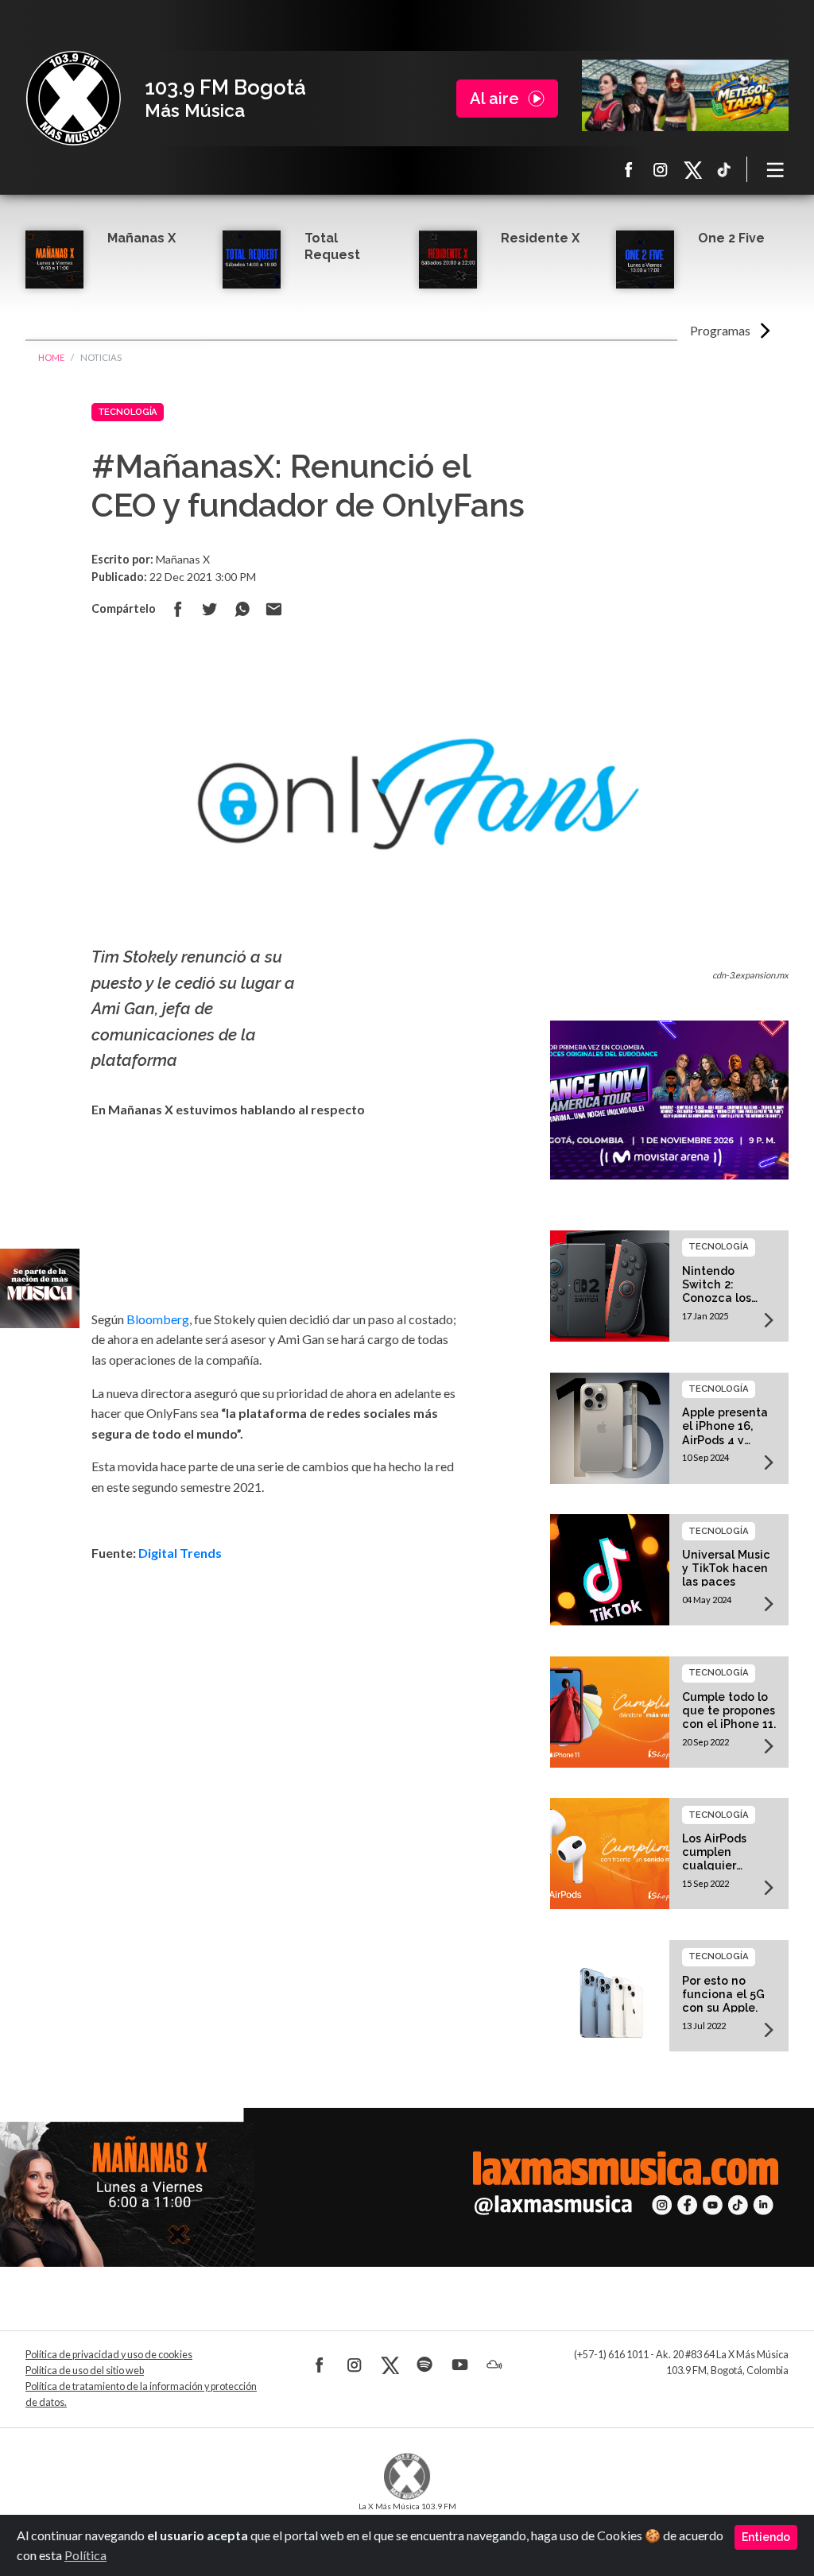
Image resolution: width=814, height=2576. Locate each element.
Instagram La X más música (661, 169)
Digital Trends (180, 1553)
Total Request (332, 246)
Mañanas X (141, 238)
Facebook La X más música (629, 169)
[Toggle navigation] (776, 169)
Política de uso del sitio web (85, 2371)
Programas (720, 330)
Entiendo (766, 2537)
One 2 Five (731, 238)
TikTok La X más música (724, 169)
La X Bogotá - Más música (73, 99)
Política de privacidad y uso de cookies (109, 2355)
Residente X (540, 238)
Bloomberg (158, 1319)
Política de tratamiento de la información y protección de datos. (141, 2394)
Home (51, 357)
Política (85, 2555)
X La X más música (692, 169)
